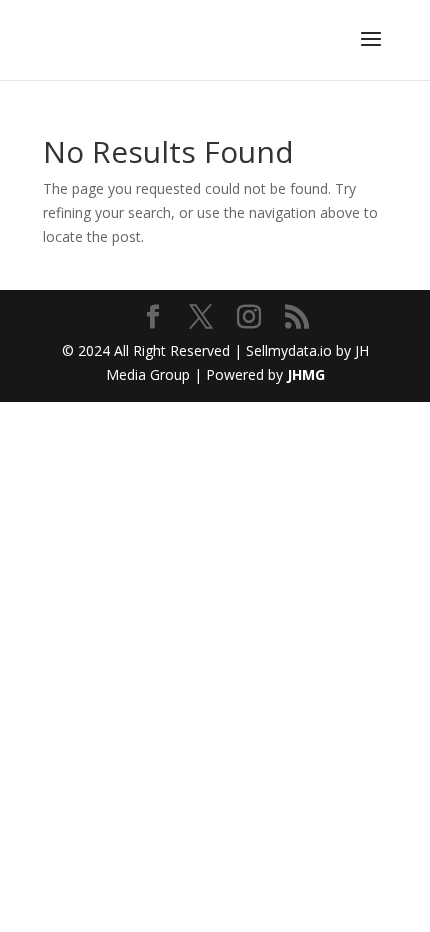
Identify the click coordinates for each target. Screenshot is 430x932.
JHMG (306, 374)
